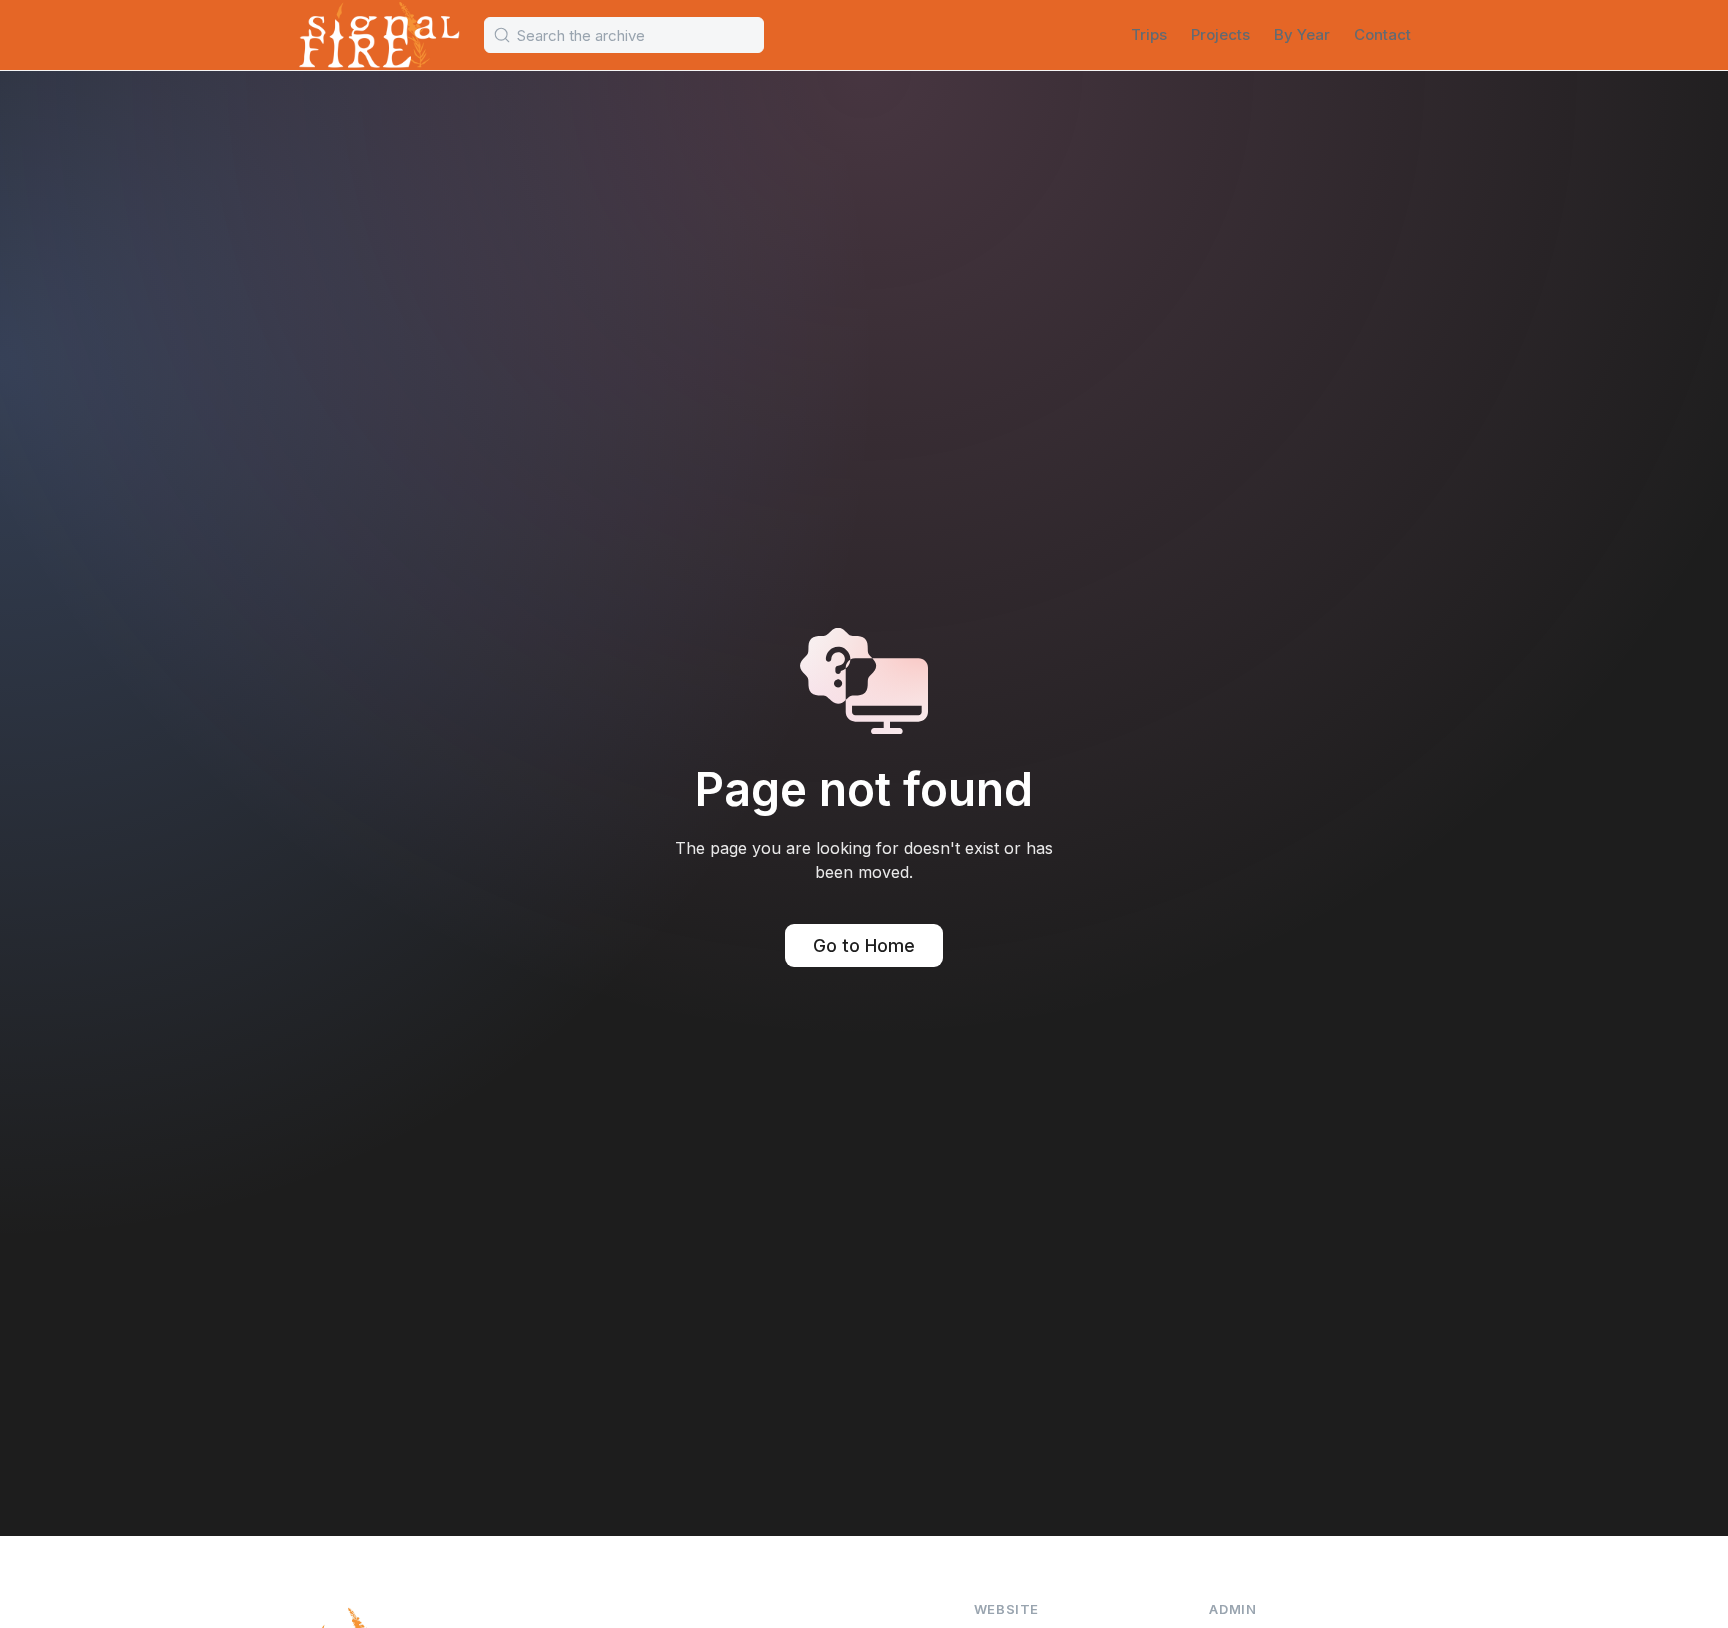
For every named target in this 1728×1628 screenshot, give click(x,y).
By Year (1302, 34)
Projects (1220, 34)
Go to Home (864, 945)
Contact (1382, 34)
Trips (1149, 34)
